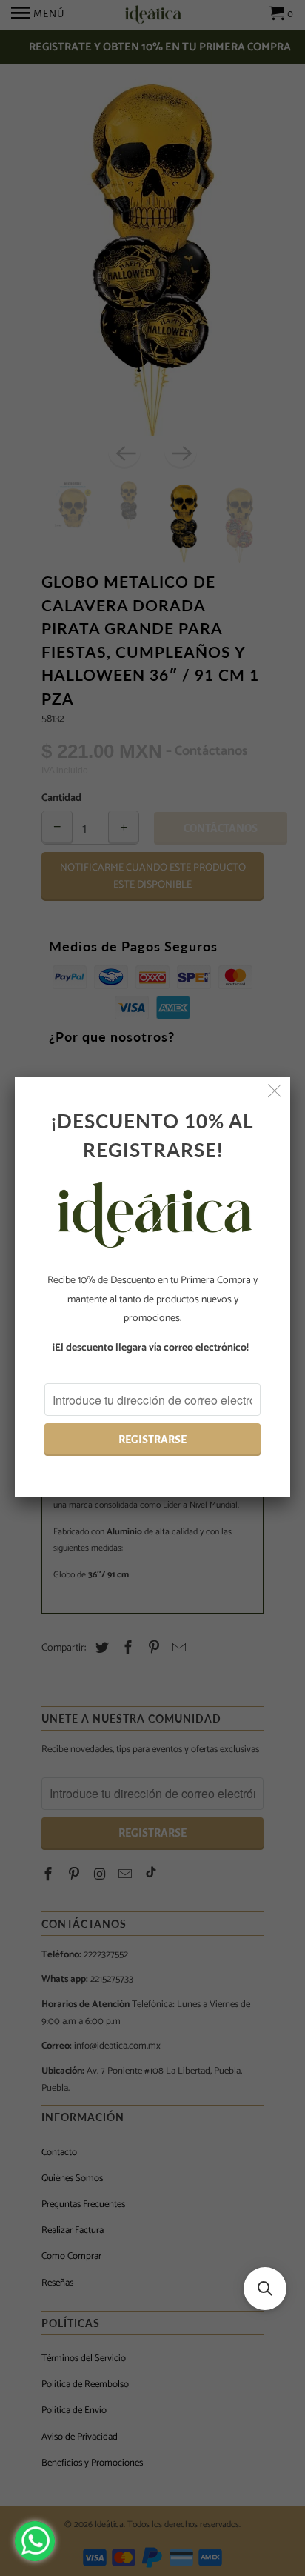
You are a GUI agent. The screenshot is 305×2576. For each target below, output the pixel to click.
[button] (265, 2289)
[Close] (275, 1092)
